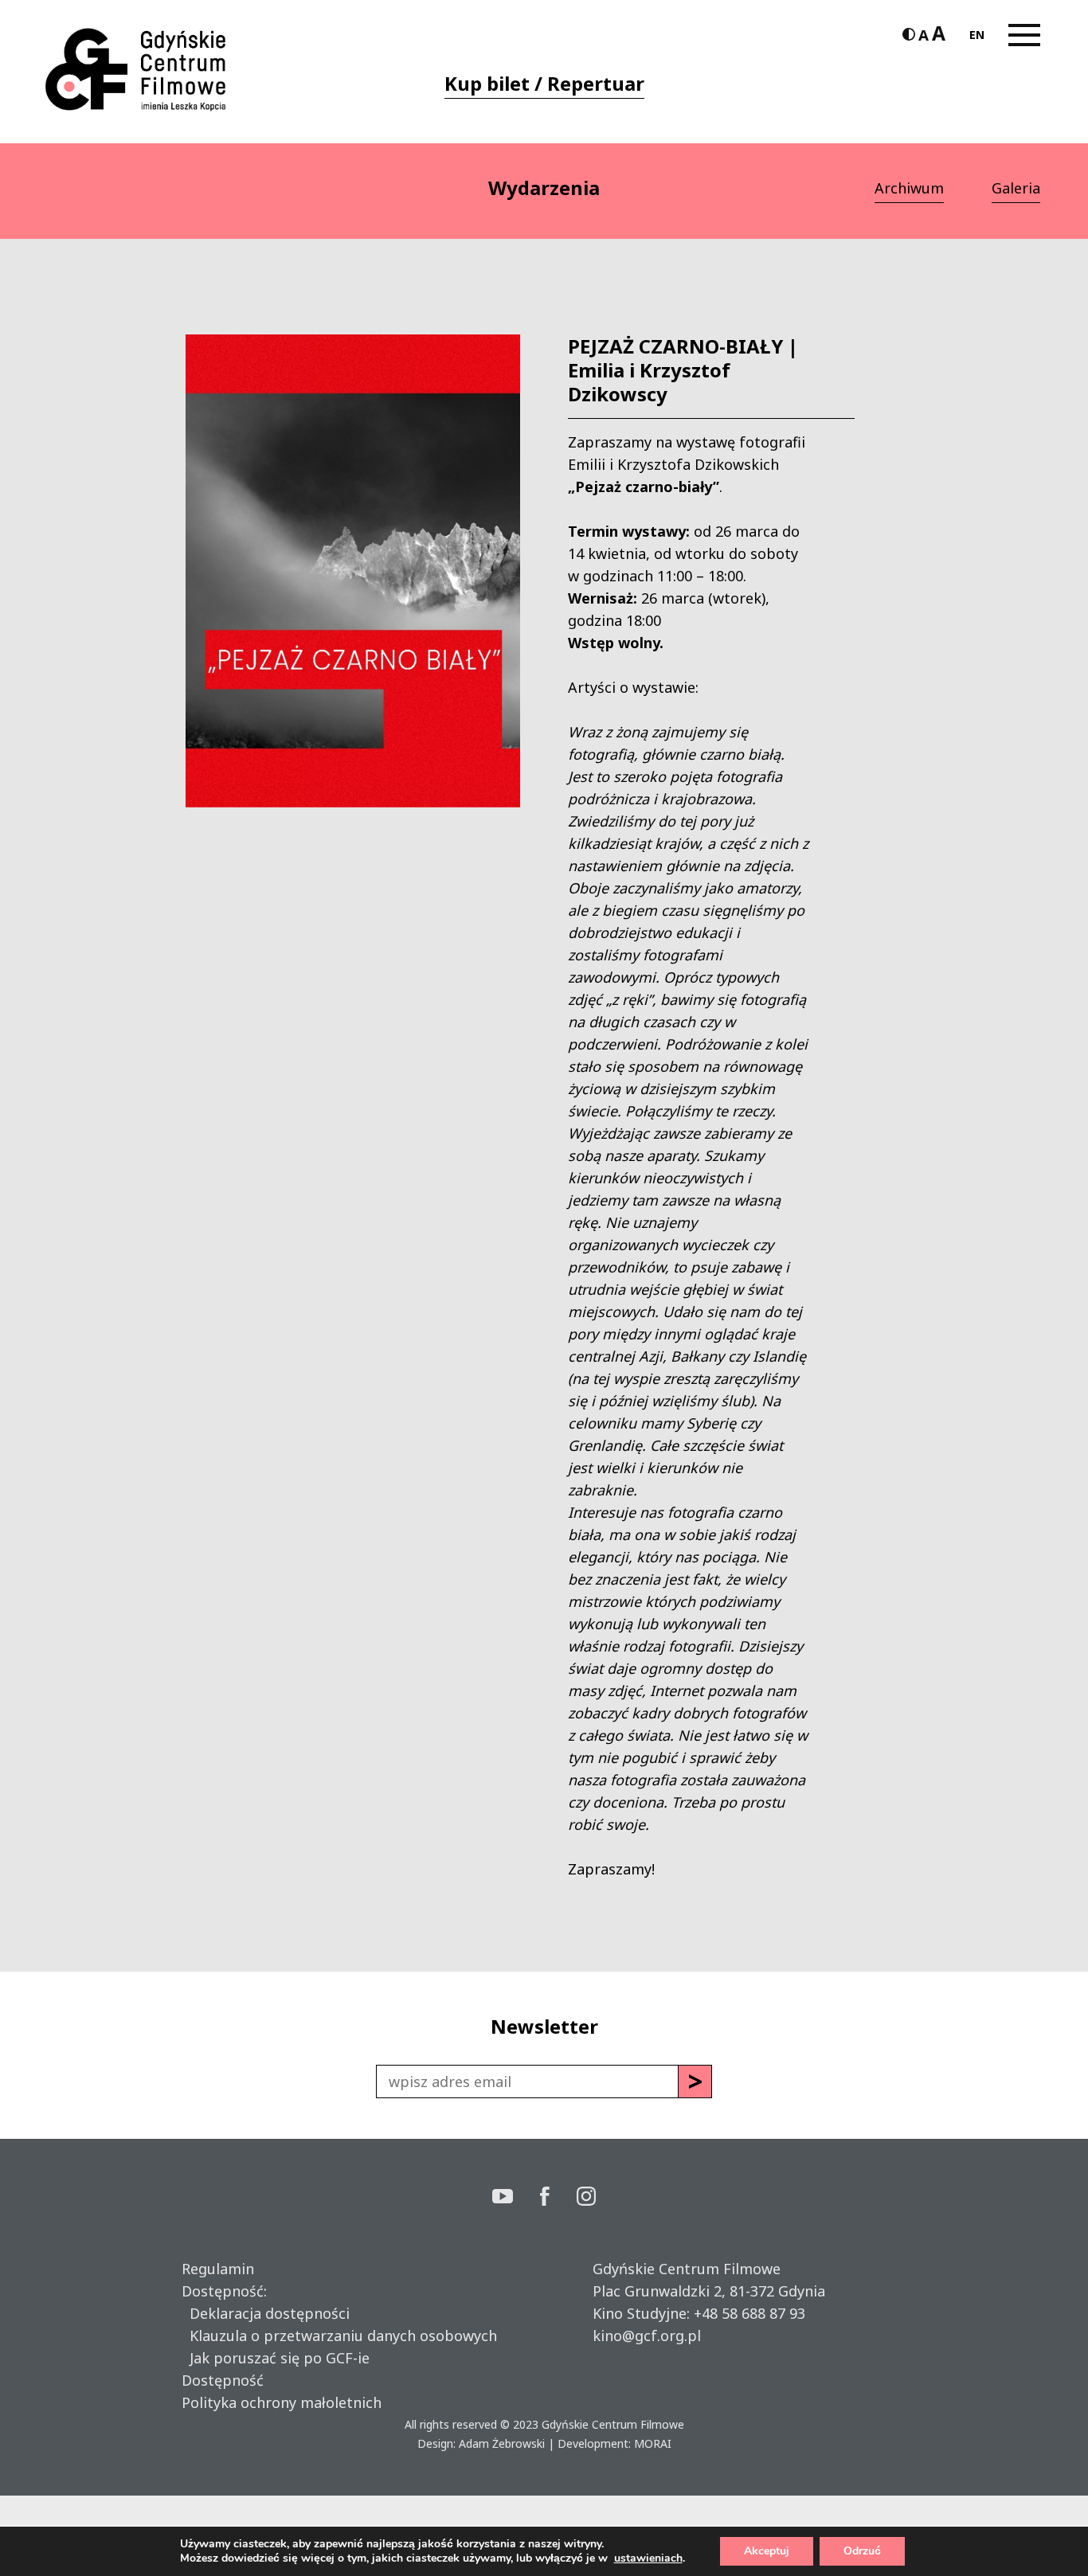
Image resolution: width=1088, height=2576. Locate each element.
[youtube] (516, 2198)
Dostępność (223, 2380)
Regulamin (218, 2269)
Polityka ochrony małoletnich (282, 2402)
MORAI (653, 2443)
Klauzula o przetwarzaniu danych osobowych (339, 2336)
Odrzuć (862, 2551)
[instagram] (586, 2198)
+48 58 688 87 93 (749, 2313)
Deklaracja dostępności (266, 2313)
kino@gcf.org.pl (647, 2336)
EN (977, 35)
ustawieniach (648, 2558)
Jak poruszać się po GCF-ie (276, 2358)
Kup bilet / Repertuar (544, 83)
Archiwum (909, 188)
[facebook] (558, 2198)
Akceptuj (767, 2551)
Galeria (1016, 188)
